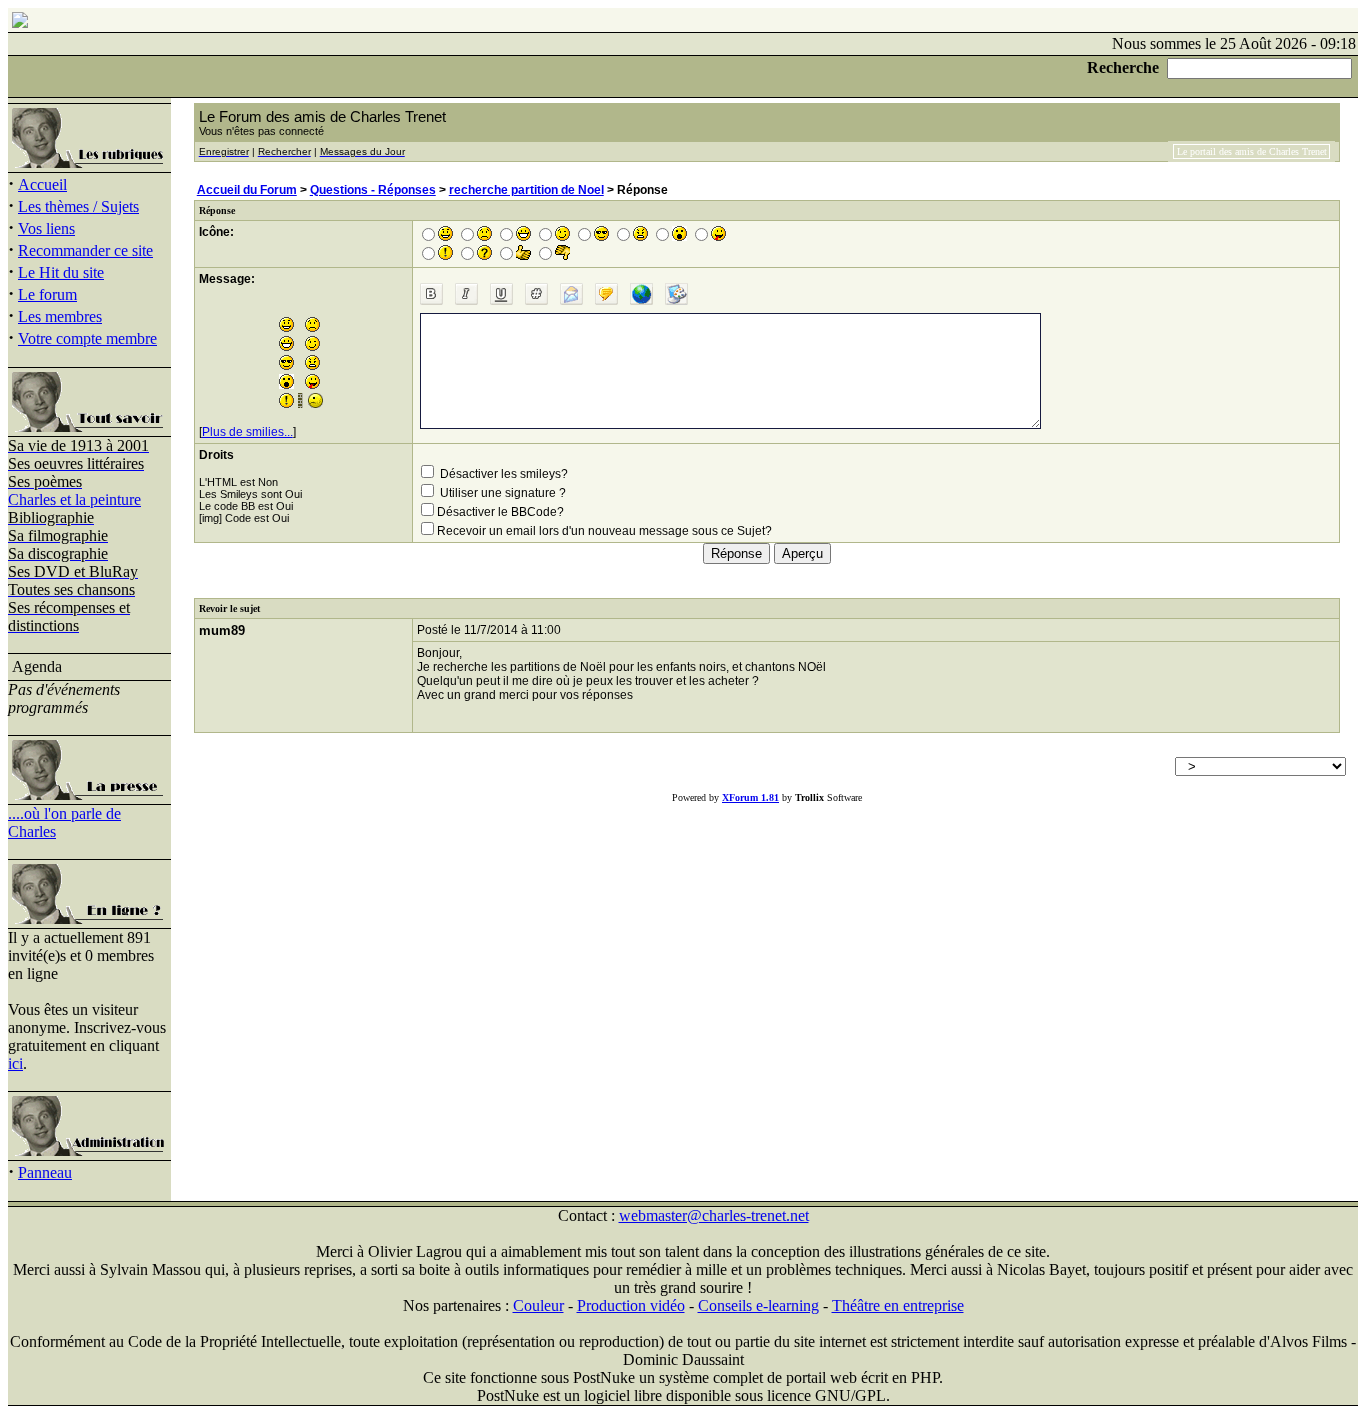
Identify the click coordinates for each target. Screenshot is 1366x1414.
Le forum (47, 294)
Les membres (60, 316)
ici (15, 1063)
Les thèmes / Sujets (78, 206)
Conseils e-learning (758, 1305)
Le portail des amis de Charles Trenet (1252, 151)
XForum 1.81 (750, 797)
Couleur (538, 1305)
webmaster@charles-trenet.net (714, 1215)
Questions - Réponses (373, 190)
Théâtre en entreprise (898, 1305)
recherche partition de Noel (526, 190)
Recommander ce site (85, 250)
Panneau (45, 1172)
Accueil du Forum (247, 190)
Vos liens (46, 228)
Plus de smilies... (247, 432)
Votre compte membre (87, 338)
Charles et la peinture (74, 499)
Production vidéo (631, 1305)
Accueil (42, 184)
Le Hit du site (61, 272)
